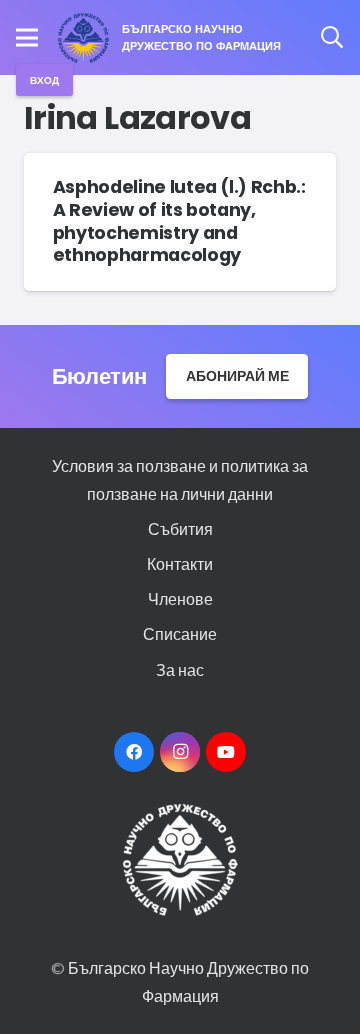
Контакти (180, 563)
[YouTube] (226, 752)
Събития (180, 528)
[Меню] (27, 38)
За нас (180, 669)
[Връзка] (84, 38)
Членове (180, 598)
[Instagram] (180, 752)
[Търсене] (332, 37)
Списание (180, 633)
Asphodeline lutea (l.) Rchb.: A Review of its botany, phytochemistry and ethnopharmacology (179, 221)
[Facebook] (134, 752)
